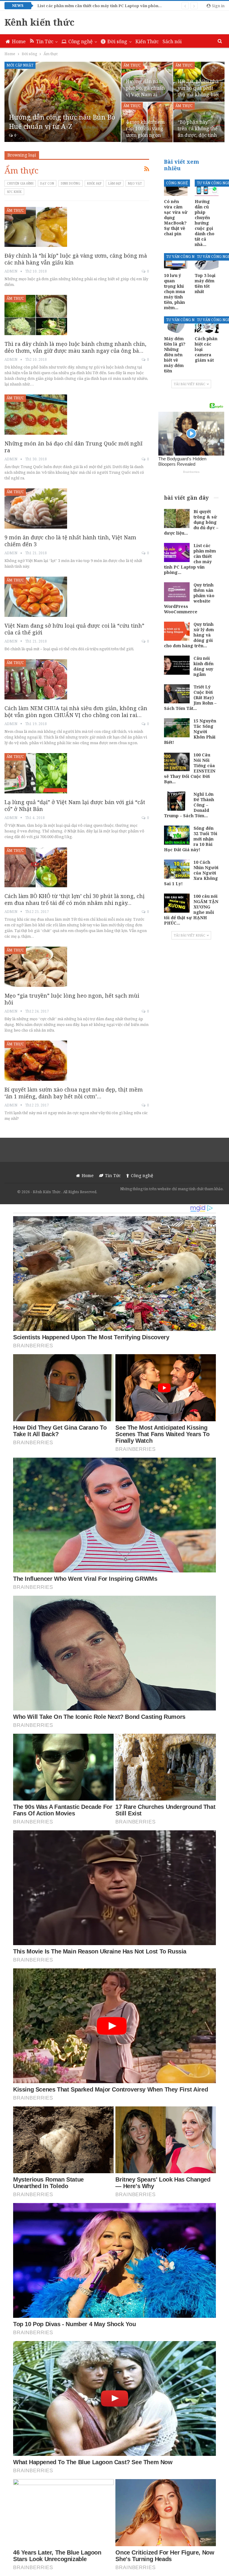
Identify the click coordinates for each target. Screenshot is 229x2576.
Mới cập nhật (20, 65)
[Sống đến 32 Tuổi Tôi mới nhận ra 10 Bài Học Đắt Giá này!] (177, 835)
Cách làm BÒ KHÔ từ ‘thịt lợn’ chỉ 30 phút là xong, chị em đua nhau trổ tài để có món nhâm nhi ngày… (75, 899)
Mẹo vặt (135, 183)
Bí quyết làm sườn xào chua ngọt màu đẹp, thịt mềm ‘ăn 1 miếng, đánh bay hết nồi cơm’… (74, 1093)
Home (19, 41)
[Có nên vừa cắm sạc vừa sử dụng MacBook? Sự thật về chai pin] (176, 188)
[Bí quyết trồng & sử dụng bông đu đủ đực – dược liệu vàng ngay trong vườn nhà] (177, 518)
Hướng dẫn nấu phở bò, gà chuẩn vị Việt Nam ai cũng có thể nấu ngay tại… (145, 95)
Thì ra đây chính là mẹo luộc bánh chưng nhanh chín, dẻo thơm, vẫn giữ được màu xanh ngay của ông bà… (75, 347)
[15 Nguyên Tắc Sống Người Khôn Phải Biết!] (177, 728)
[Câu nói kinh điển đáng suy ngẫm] (177, 665)
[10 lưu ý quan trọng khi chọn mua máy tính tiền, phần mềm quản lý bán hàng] (176, 261)
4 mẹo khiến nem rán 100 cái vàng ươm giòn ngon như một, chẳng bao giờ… (145, 135)
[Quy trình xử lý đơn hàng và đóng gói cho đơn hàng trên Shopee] (177, 631)
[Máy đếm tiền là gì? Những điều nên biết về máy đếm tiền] (176, 325)
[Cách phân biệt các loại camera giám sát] (207, 325)
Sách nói (172, 41)
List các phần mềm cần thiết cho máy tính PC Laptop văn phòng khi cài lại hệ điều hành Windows (131, 6)
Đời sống (117, 41)
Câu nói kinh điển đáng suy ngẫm (204, 666)
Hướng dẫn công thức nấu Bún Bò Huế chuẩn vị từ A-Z (62, 121)
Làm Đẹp (115, 183)
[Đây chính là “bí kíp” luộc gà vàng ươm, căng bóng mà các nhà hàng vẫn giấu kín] (36, 227)
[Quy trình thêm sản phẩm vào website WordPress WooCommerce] (177, 592)
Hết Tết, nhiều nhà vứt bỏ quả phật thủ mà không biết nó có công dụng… (198, 91)
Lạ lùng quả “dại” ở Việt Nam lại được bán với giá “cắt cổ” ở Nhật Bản (75, 805)
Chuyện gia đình (20, 183)
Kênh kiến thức (40, 22)
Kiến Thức (147, 41)
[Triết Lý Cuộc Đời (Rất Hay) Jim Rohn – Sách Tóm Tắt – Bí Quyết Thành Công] (177, 694)
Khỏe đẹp (94, 183)
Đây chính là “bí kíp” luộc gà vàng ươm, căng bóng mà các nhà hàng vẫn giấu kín (76, 259)
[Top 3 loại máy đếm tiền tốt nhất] (207, 261)
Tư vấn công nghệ (184, 257)
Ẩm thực (132, 65)
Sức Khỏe (14, 192)
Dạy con (47, 183)
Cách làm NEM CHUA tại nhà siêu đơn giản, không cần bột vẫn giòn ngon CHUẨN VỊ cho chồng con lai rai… (76, 712)
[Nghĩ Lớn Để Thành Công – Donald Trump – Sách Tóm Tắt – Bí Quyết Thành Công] (177, 801)
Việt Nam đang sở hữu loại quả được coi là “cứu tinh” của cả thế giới (74, 629)
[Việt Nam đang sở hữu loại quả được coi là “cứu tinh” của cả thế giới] (36, 597)
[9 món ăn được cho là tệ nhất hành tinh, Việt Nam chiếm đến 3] (36, 508)
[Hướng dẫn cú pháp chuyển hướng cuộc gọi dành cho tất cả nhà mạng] (207, 188)
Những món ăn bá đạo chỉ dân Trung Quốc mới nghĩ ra (74, 447)
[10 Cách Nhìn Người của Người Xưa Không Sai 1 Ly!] (177, 869)
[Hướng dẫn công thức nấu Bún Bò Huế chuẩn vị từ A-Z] (63, 102)
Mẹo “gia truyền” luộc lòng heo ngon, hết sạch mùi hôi (72, 999)
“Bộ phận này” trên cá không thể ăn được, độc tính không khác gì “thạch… (198, 135)
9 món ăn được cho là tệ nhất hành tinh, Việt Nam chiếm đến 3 (70, 541)
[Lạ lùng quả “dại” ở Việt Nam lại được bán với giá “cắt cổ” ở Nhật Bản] (36, 773)
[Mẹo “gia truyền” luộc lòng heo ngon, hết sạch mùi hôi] (36, 967)
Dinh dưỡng (71, 183)
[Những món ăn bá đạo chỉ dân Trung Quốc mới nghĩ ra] (36, 414)
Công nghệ (81, 41)
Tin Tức (45, 41)
